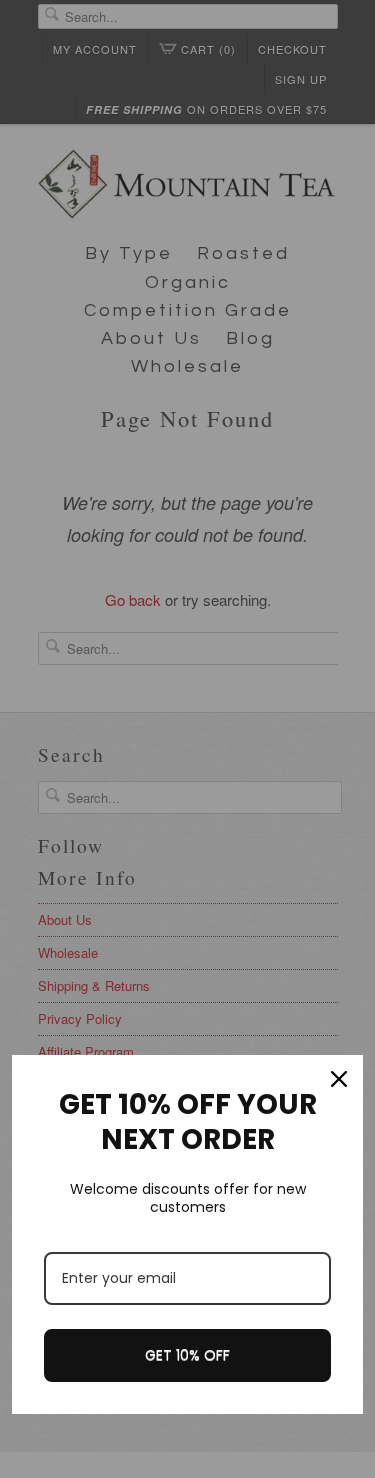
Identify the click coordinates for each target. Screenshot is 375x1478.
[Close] (339, 1079)
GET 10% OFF (187, 1355)
